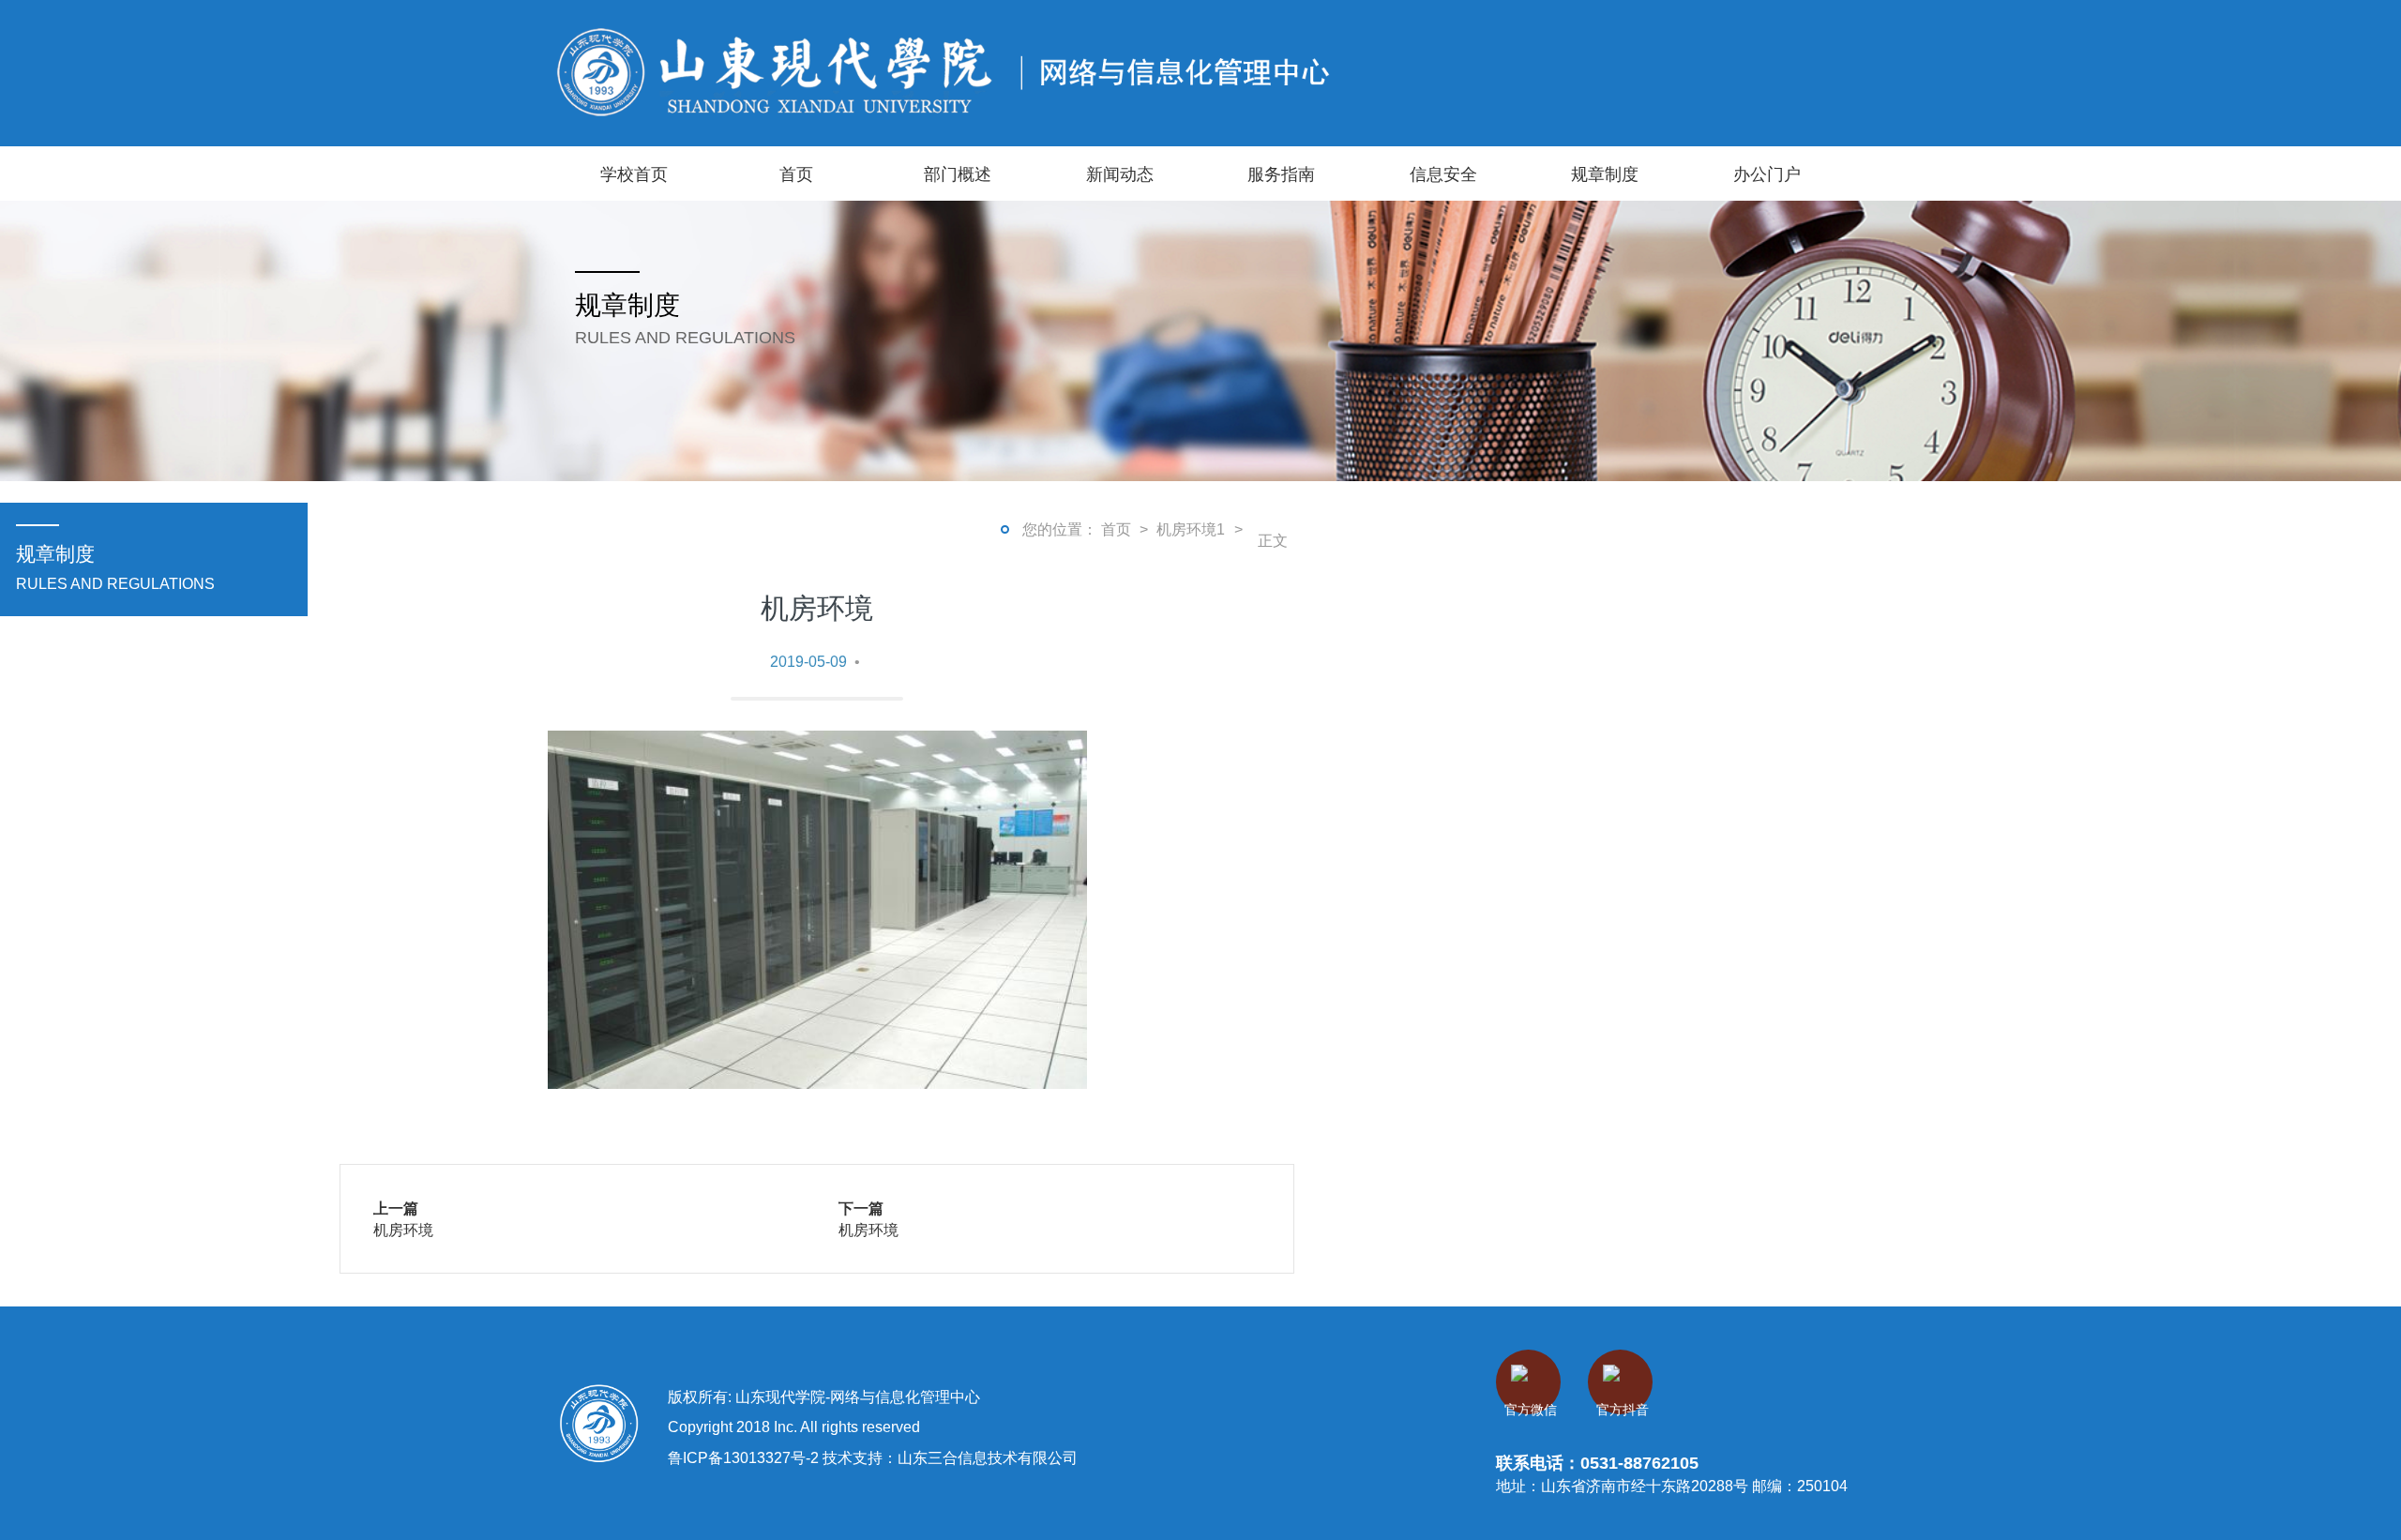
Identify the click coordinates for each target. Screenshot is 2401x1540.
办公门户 (1767, 174)
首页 (796, 174)
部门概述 (958, 174)
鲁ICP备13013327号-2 (745, 1457)
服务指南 (1281, 174)
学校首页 (634, 174)
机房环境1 (1191, 529)
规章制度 (1605, 174)
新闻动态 (1120, 174)
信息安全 (1443, 174)
